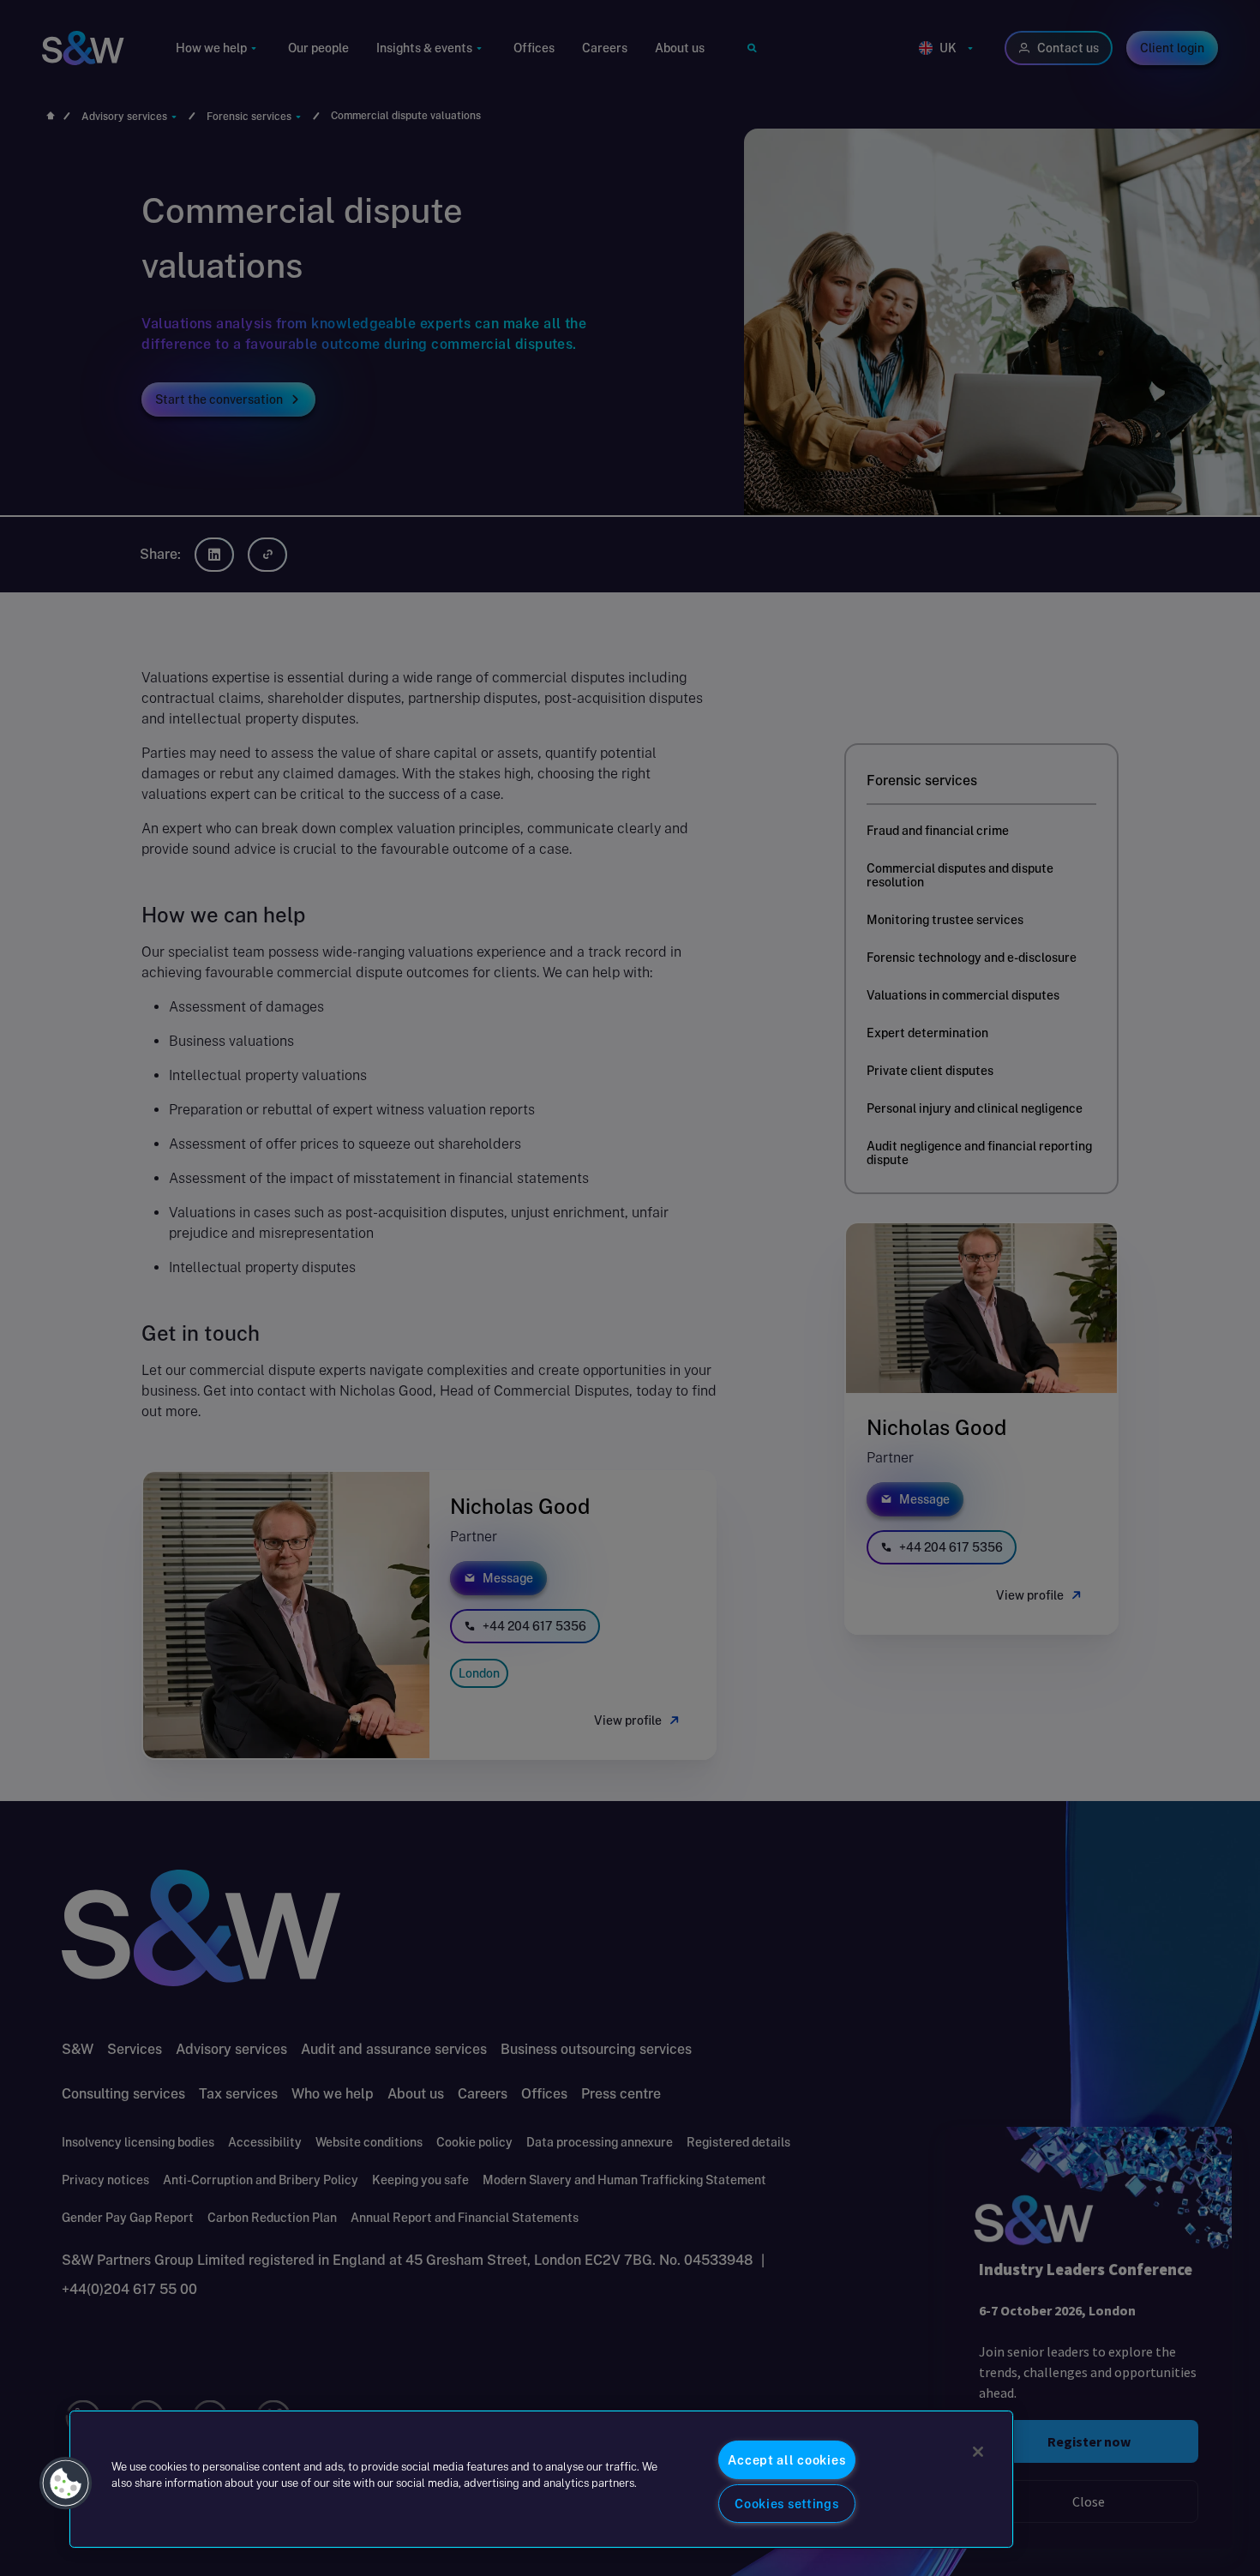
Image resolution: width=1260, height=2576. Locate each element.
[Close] (978, 2452)
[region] (541, 2479)
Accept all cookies (786, 2460)
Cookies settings (787, 2504)
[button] (66, 2483)
